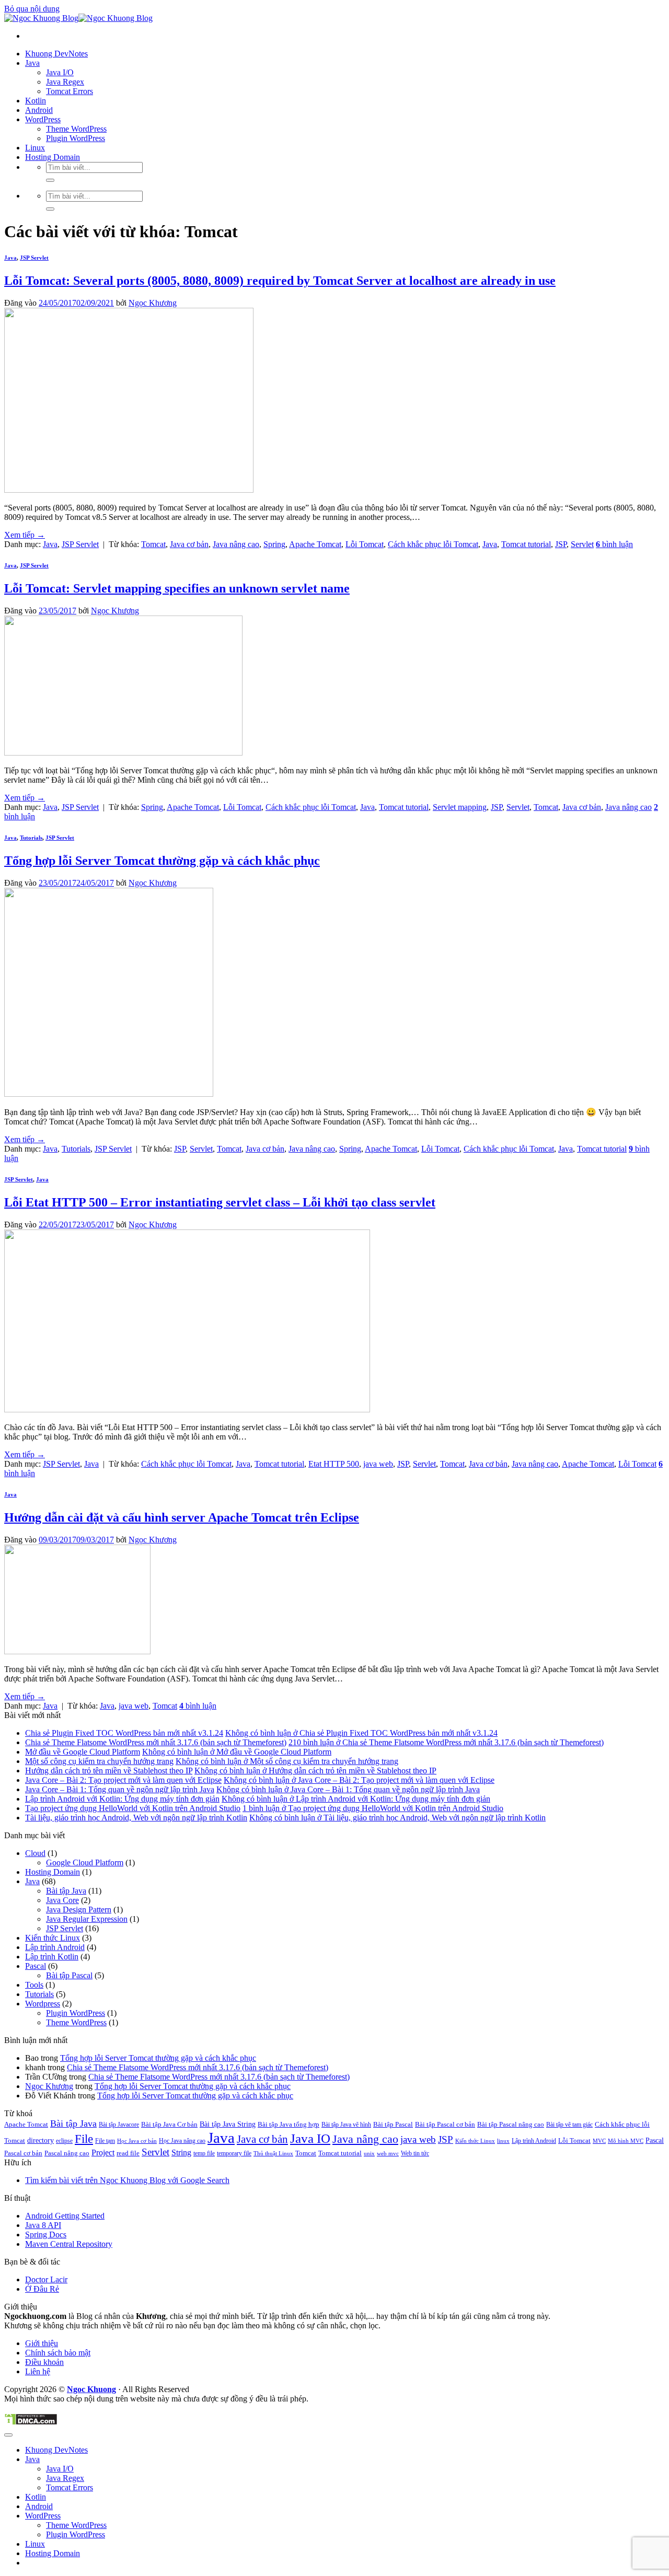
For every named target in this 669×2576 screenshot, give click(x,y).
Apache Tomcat (315, 544)
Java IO (310, 2138)
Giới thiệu (42, 2343)
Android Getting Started (65, 2216)
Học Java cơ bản (137, 2141)
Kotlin (36, 101)
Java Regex (65, 82)
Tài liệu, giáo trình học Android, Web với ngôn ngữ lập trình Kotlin (136, 1818)
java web (378, 1464)
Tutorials (31, 838)
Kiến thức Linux (53, 1938)
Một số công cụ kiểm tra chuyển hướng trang (99, 1761)
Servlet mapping (460, 807)
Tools (34, 1985)
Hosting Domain (53, 157)
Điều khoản (44, 2362)
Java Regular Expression (87, 1919)
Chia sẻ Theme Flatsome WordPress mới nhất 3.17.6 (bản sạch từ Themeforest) (156, 1742)
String (181, 2153)
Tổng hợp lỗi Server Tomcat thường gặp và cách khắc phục (162, 861)
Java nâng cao (236, 544)
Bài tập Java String (228, 2124)
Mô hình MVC (626, 2141)
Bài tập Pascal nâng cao (511, 2124)
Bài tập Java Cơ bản (169, 2124)
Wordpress (43, 2004)
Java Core (62, 1900)
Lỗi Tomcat (365, 544)
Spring (274, 544)
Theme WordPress (76, 129)
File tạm (105, 2141)
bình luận (614, 544)
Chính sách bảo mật (58, 2353)
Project (103, 2153)
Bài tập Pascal (69, 1975)
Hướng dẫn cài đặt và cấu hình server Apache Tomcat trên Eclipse (182, 1517)
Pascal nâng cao (67, 2153)
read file (128, 2153)
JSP (561, 544)
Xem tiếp (25, 535)
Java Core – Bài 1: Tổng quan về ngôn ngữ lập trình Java (120, 1789)
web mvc (388, 2154)
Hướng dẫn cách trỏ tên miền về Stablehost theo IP (109, 1771)
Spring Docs (46, 2235)
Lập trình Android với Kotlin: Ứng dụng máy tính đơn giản (122, 1799)
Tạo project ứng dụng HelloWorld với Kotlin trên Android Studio (133, 1808)
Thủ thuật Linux (273, 2154)
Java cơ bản (189, 544)
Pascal (36, 1966)
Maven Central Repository (69, 2244)
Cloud (35, 1853)
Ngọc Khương (153, 303)
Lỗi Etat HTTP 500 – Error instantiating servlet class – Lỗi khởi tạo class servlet (220, 1202)
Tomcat (153, 544)
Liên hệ (38, 2371)
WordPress (43, 119)
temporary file (234, 2153)
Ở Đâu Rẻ (42, 2289)
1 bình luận (373, 1808)
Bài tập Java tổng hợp (289, 2124)
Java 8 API (43, 2225)
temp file (204, 2153)
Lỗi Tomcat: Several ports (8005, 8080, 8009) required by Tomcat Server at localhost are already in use (280, 281)
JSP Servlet (34, 258)
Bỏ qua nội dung (32, 9)
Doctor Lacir (46, 2279)
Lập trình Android (55, 1947)
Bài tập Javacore (119, 2125)
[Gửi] (50, 180)
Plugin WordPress (76, 138)
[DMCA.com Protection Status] (31, 2423)
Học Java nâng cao (182, 2141)
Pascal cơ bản (23, 2153)
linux (503, 2141)
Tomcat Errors (70, 91)
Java (32, 63)
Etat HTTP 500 (334, 1464)
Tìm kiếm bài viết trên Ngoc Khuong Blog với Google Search (127, 2180)
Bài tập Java (66, 1891)
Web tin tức (415, 2153)
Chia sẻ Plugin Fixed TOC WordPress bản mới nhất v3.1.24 (124, 1733)
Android (39, 110)
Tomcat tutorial (526, 544)
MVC (599, 2141)
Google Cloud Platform (85, 1863)
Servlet (582, 544)
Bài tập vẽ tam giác (569, 2125)
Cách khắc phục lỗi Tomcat (433, 544)
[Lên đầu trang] (8, 2435)
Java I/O (60, 72)
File (84, 2139)
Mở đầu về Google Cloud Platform (83, 1752)
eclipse (64, 2141)
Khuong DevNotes (56, 54)
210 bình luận (446, 1742)
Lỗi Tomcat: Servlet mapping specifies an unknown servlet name (177, 588)
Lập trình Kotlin (52, 1957)
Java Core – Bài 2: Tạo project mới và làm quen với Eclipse (123, 1780)
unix (369, 2154)
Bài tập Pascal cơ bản (445, 2124)
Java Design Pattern (79, 1910)
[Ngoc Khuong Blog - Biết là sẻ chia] (78, 18)
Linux (35, 148)
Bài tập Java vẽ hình (346, 2125)
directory (41, 2140)
